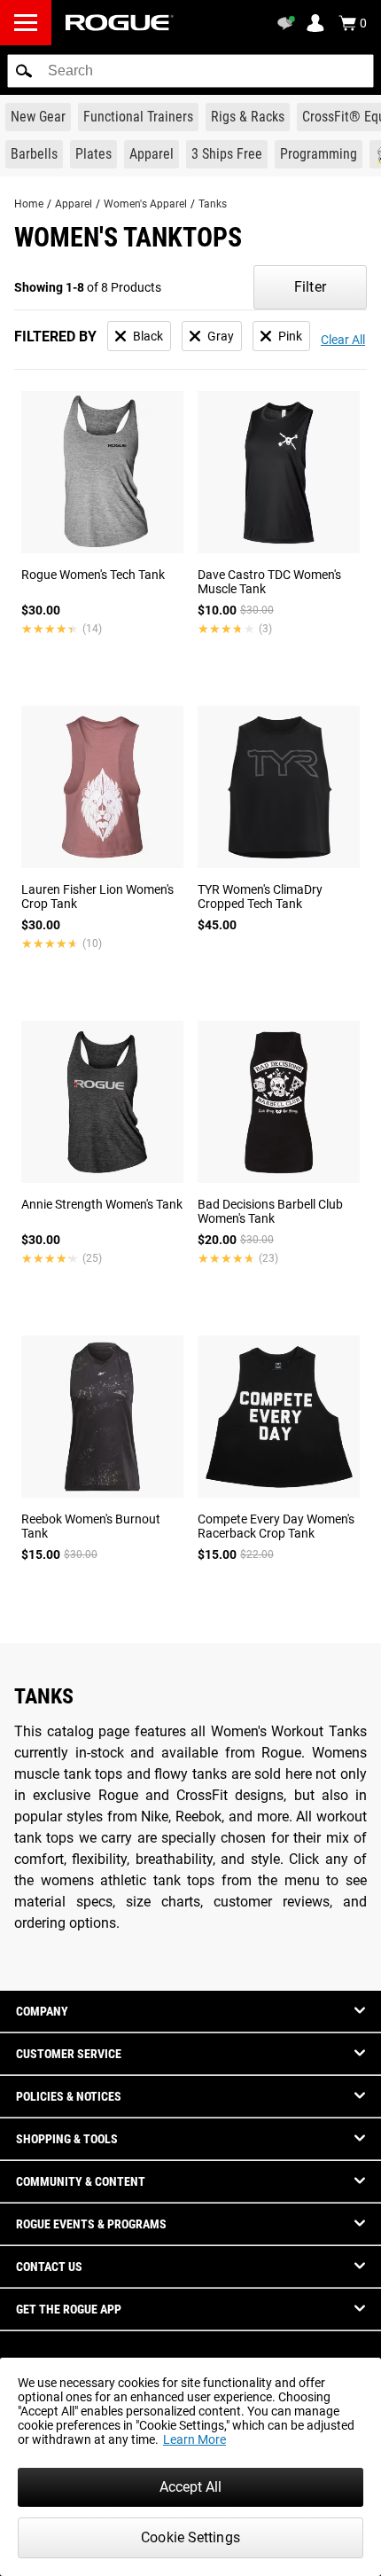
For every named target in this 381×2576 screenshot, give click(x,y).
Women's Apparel (145, 204)
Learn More (194, 2439)
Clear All (343, 340)
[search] (190, 71)
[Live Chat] (289, 23)
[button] (24, 71)
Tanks (213, 204)
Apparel (74, 204)
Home (29, 204)
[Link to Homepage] (120, 23)
